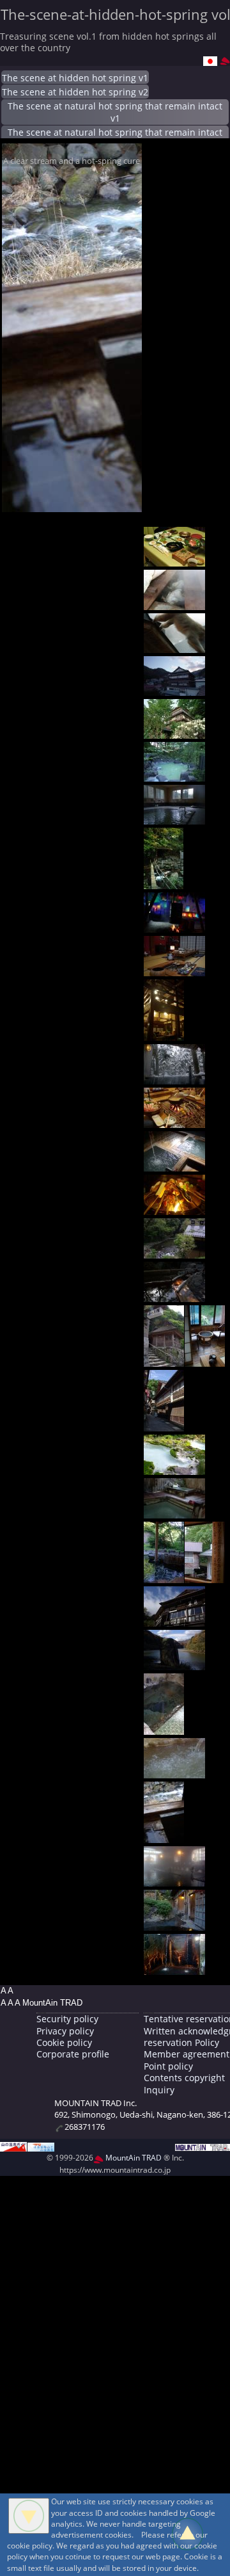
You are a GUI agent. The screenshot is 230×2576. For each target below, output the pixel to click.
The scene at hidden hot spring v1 (75, 78)
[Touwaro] (164, 1727)
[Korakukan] (174, 646)
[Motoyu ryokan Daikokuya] (164, 1836)
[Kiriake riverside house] (164, 1576)
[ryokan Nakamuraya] (174, 1771)
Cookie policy (64, 2042)
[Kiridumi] (205, 1576)
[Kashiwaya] (174, 731)
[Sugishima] (164, 1034)
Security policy (67, 2019)
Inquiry (159, 2090)
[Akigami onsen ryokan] (174, 925)
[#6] (174, 817)
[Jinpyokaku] (174, 1923)
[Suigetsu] (174, 1619)
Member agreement (187, 2054)
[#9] (174, 969)
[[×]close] (29, 2516)
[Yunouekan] (164, 1359)
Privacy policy (65, 2031)
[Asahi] (164, 882)
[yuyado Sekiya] (174, 1077)
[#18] (205, 1359)
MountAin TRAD (133, 2158)
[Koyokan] (174, 774)
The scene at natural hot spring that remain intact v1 (115, 112)
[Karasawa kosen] (174, 1468)
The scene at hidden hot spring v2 (75, 92)
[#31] (174, 1968)
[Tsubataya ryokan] (164, 1424)
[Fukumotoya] (174, 1251)
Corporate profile (73, 2054)
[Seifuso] (174, 1208)
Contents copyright (184, 2078)
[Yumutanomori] (174, 1295)
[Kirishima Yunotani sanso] (174, 1164)
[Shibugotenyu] (174, 1511)
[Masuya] (174, 688)
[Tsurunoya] (174, 1663)
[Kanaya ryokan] (174, 1879)
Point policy (168, 2066)
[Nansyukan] (174, 603)
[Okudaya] (174, 559)
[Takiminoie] (174, 1121)
